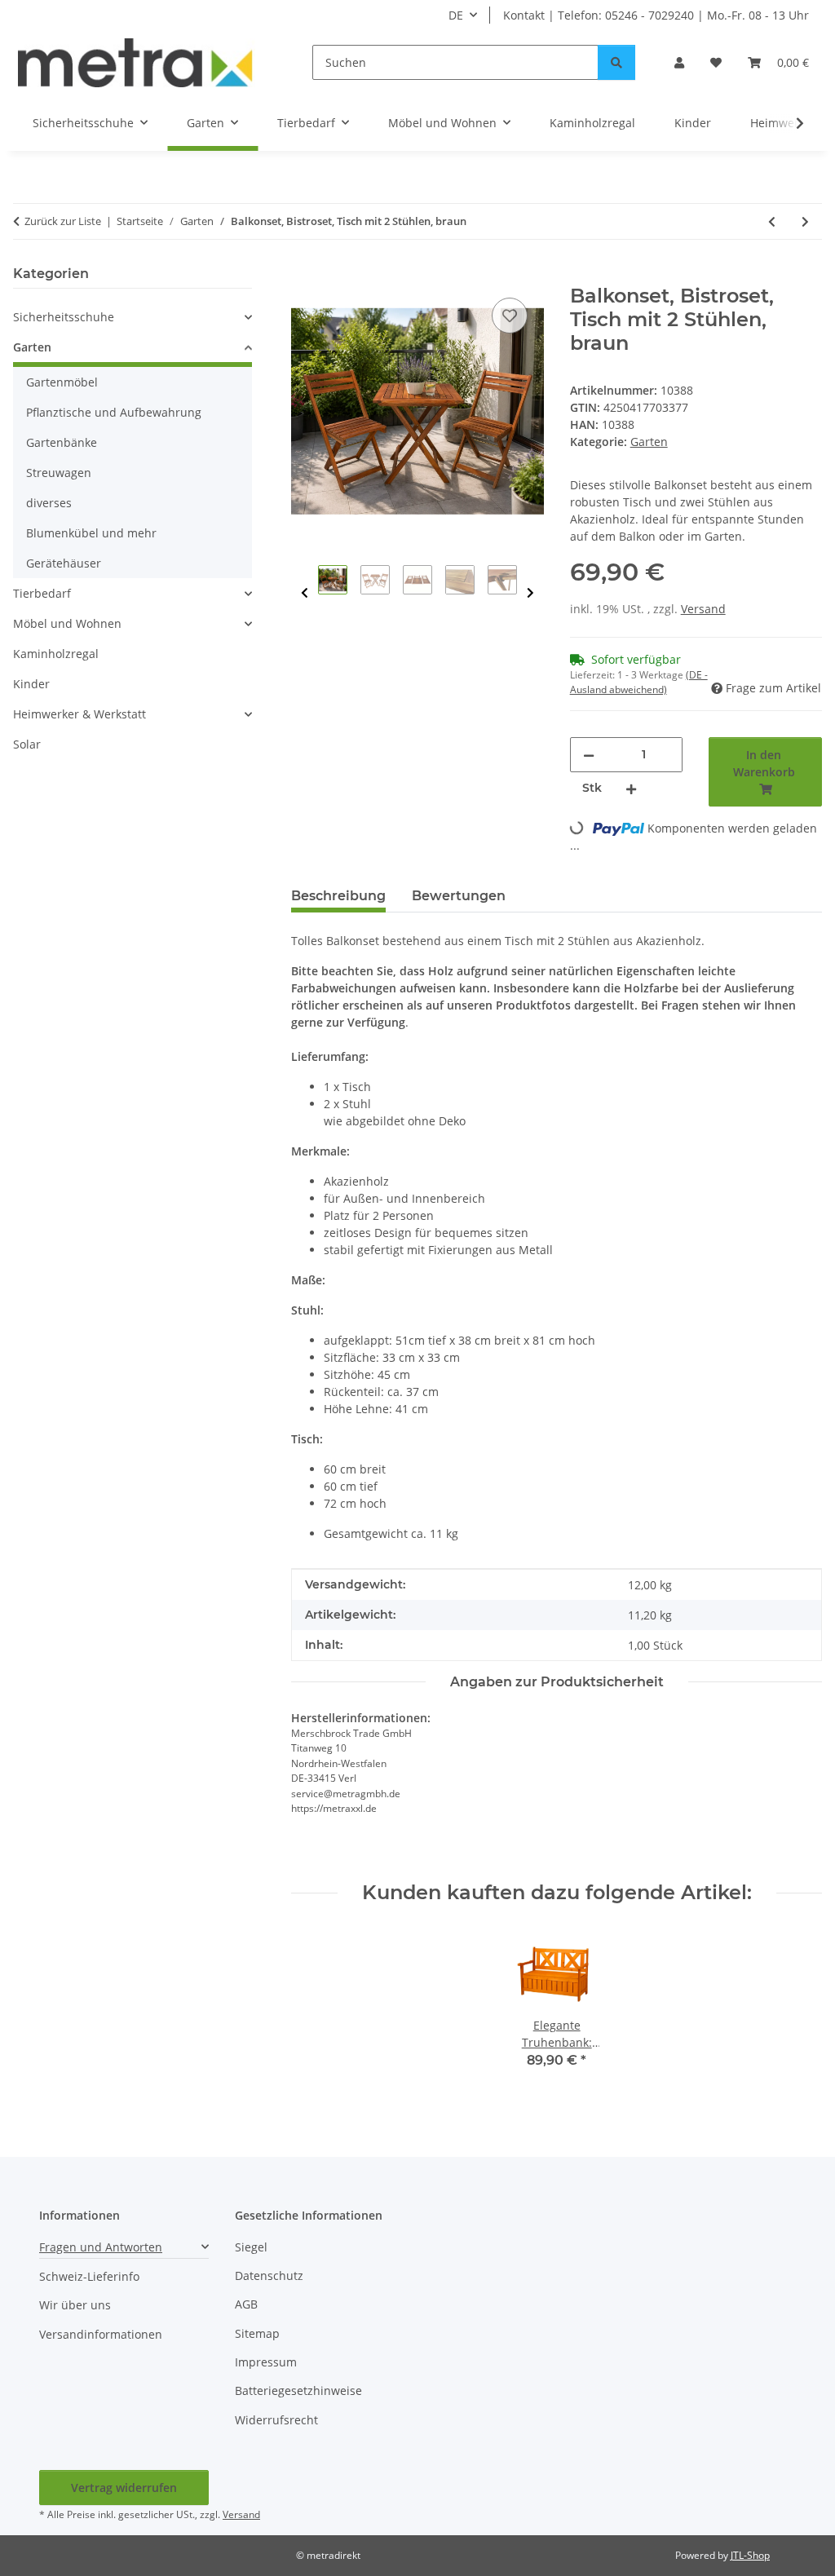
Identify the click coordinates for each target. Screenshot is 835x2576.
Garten (649, 442)
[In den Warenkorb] (304, 276)
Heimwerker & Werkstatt (80, 714)
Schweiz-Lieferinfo (89, 2276)
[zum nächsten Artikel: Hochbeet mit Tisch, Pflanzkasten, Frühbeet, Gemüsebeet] (805, 221)
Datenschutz (269, 2276)
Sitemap (257, 2333)
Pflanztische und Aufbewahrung (114, 412)
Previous (305, 593)
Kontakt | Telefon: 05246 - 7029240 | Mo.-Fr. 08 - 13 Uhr (656, 15)
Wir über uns (75, 2305)
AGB (246, 2304)
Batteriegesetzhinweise (298, 2390)
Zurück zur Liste (63, 221)
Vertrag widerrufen (124, 2488)
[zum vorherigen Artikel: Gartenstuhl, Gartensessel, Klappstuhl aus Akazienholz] (772, 221)
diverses (49, 503)
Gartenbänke (62, 442)
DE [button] (456, 15)
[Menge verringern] (589, 755)
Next (530, 593)
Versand (703, 609)
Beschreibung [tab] (338, 896)
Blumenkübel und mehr (91, 533)
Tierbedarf (42, 593)
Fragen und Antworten (101, 2247)
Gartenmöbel (62, 382)
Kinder (31, 684)
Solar (27, 744)
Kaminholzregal (56, 654)
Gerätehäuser (64, 563)
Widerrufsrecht (276, 2420)
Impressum (266, 2362)
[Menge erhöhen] (631, 788)
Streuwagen (59, 473)
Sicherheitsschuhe (64, 317)
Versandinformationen (101, 2334)
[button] (679, 62)
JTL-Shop (750, 2555)
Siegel (251, 2247)
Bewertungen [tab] (459, 896)
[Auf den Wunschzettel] (510, 316)
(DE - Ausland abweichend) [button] (639, 682)
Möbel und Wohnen (67, 623)
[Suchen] (616, 62)
